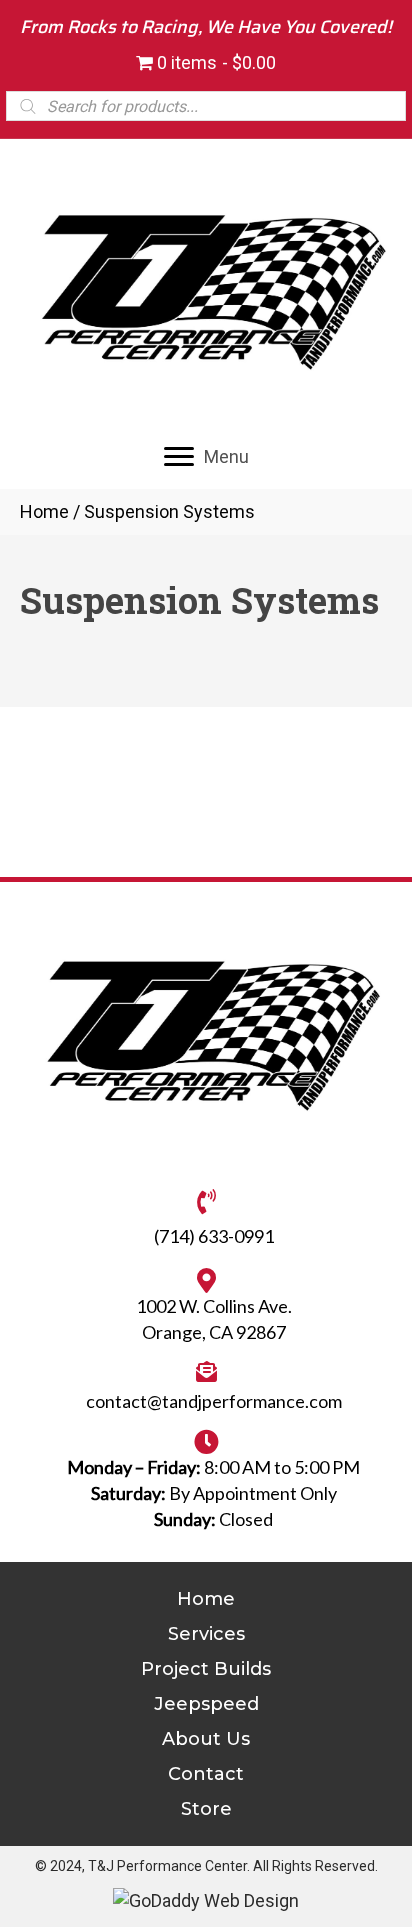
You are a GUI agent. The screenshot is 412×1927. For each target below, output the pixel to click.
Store (206, 1809)
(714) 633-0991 (214, 1236)
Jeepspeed (206, 1704)
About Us (206, 1739)
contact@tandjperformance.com (214, 1401)
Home (44, 511)
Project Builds (206, 1669)
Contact (206, 1774)
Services (206, 1634)
